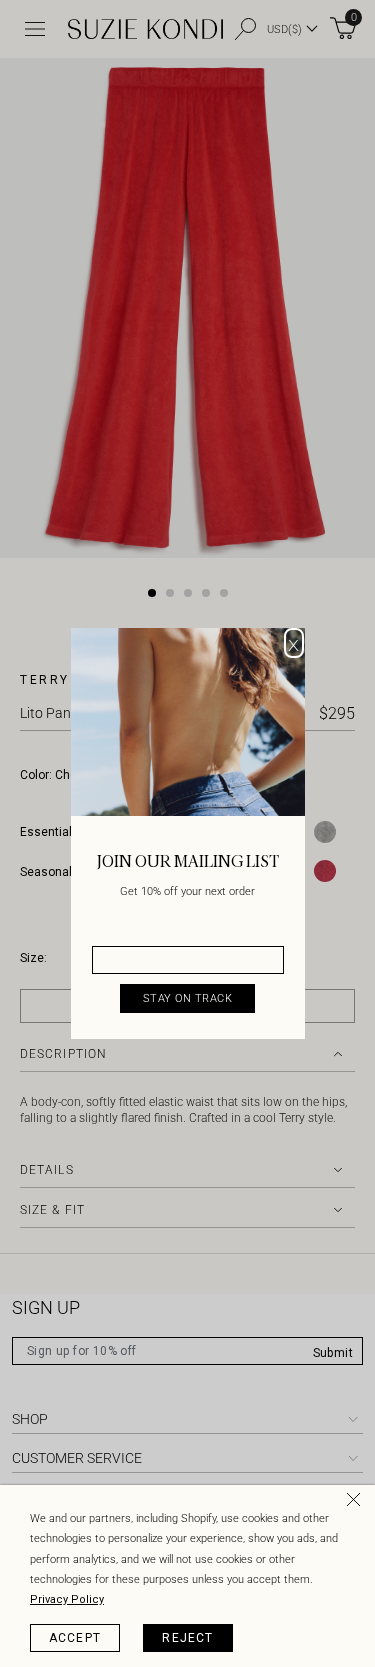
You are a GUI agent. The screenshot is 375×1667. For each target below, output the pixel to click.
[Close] (357, 1503)
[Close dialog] (294, 643)
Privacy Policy (67, 1599)
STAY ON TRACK (188, 998)
